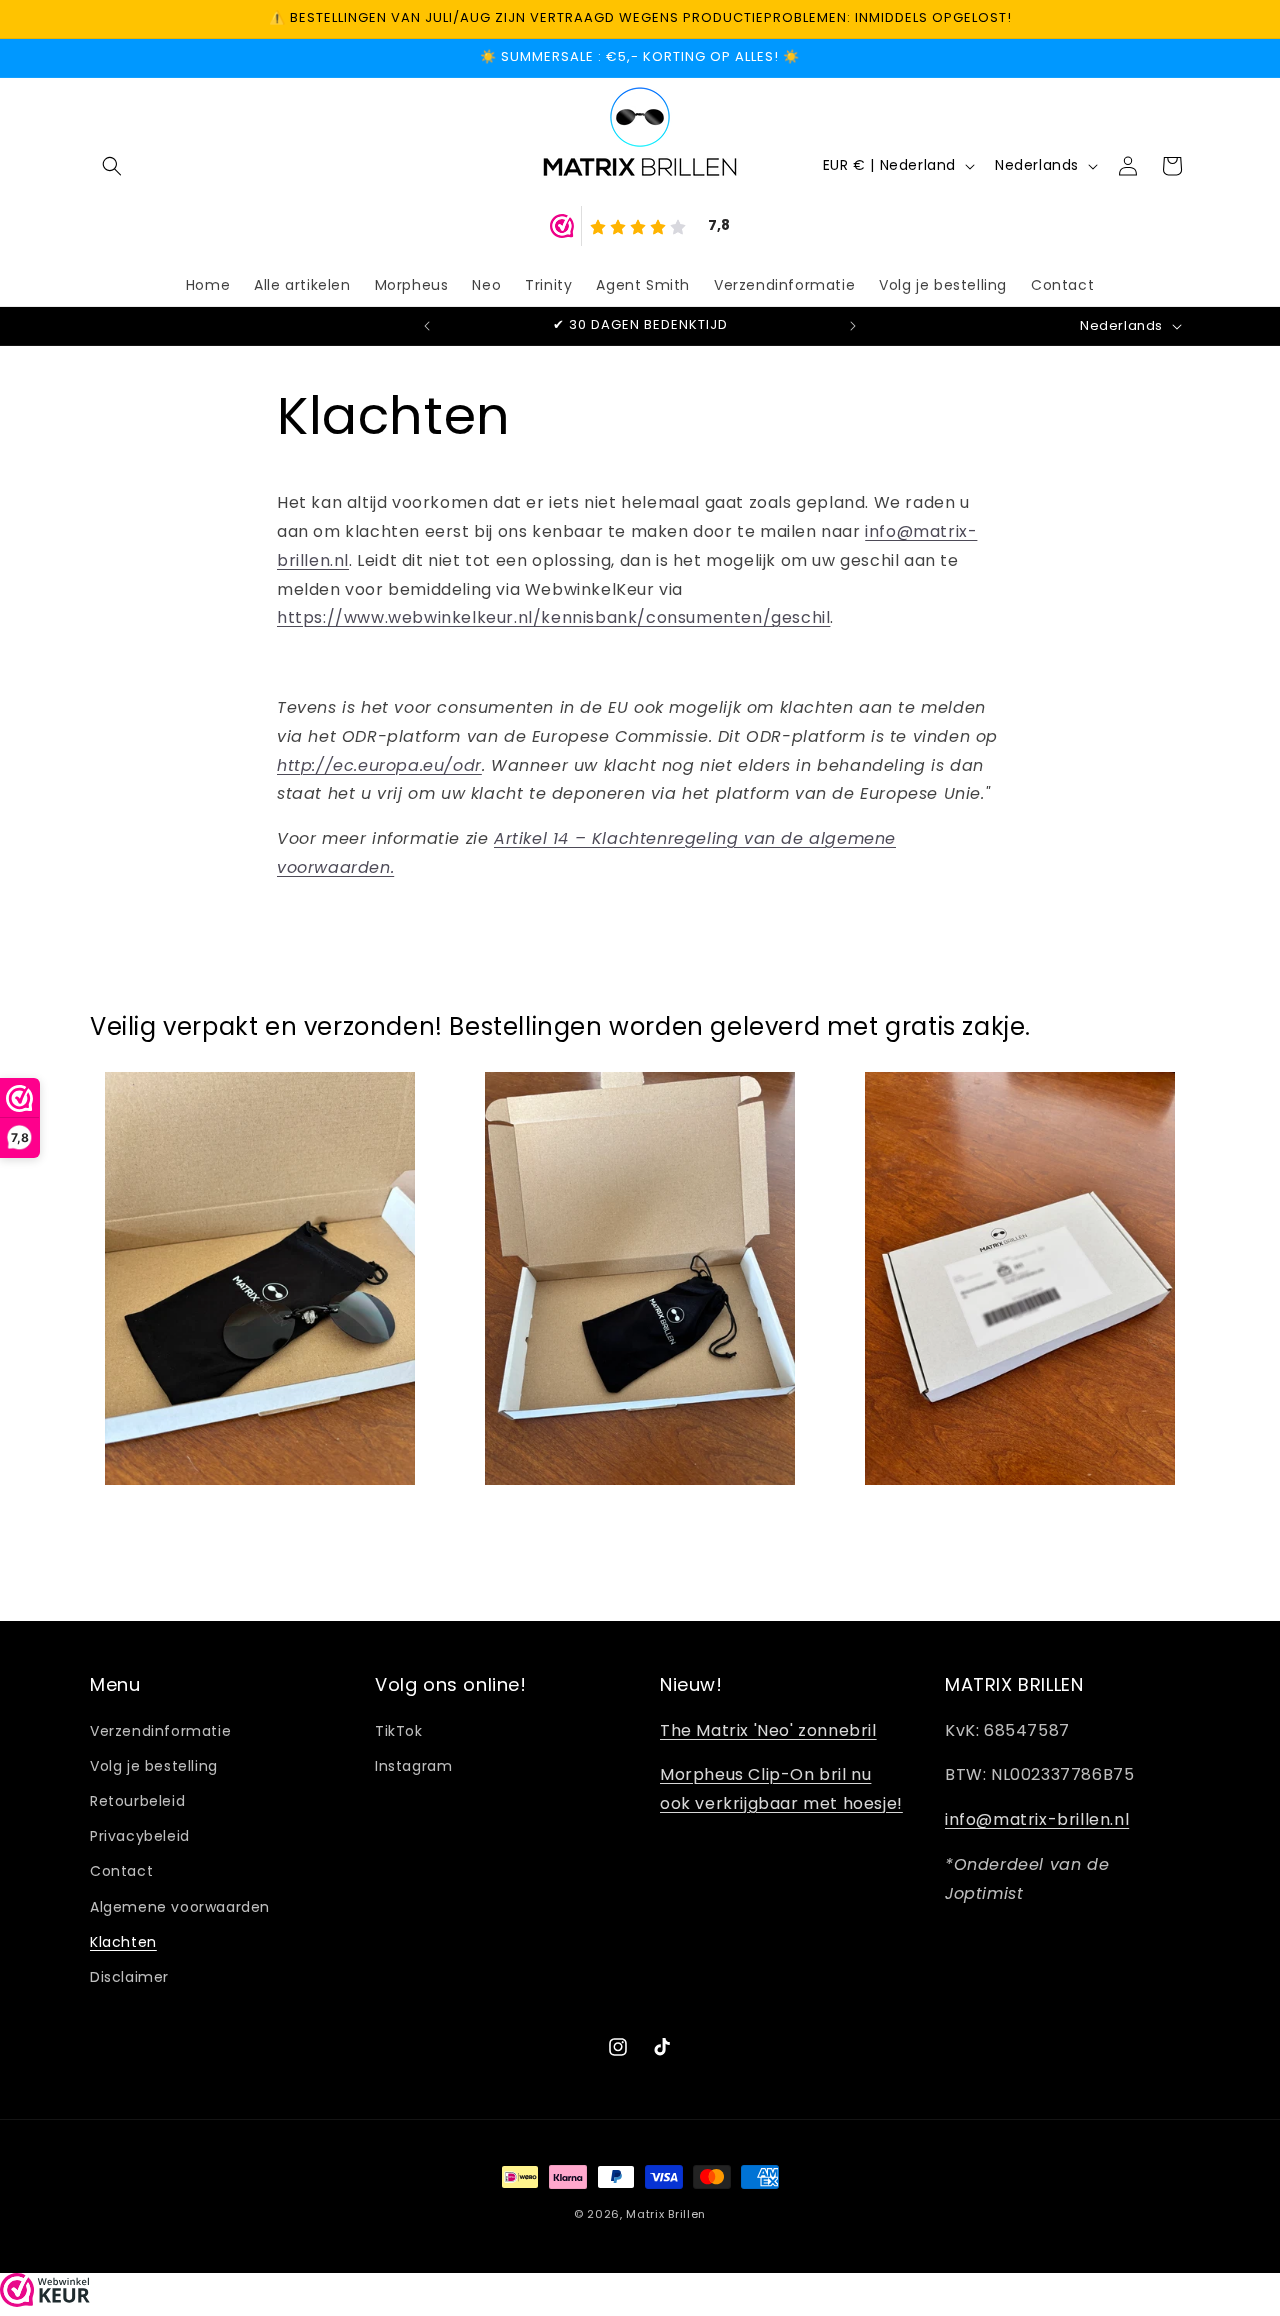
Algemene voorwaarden (180, 1907)
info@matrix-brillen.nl (1037, 1819)
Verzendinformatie (160, 1731)
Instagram (413, 1766)
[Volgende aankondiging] (853, 326)
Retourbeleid (137, 1801)
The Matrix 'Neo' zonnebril (768, 1730)
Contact (121, 1871)
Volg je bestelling (154, 1766)
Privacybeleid (140, 1836)
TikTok (399, 1731)
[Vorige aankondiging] (427, 326)
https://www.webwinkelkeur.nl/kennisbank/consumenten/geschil (553, 617)
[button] (112, 166)
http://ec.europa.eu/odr (379, 765)
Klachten (123, 1942)
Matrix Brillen (666, 2214)
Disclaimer (129, 1977)
